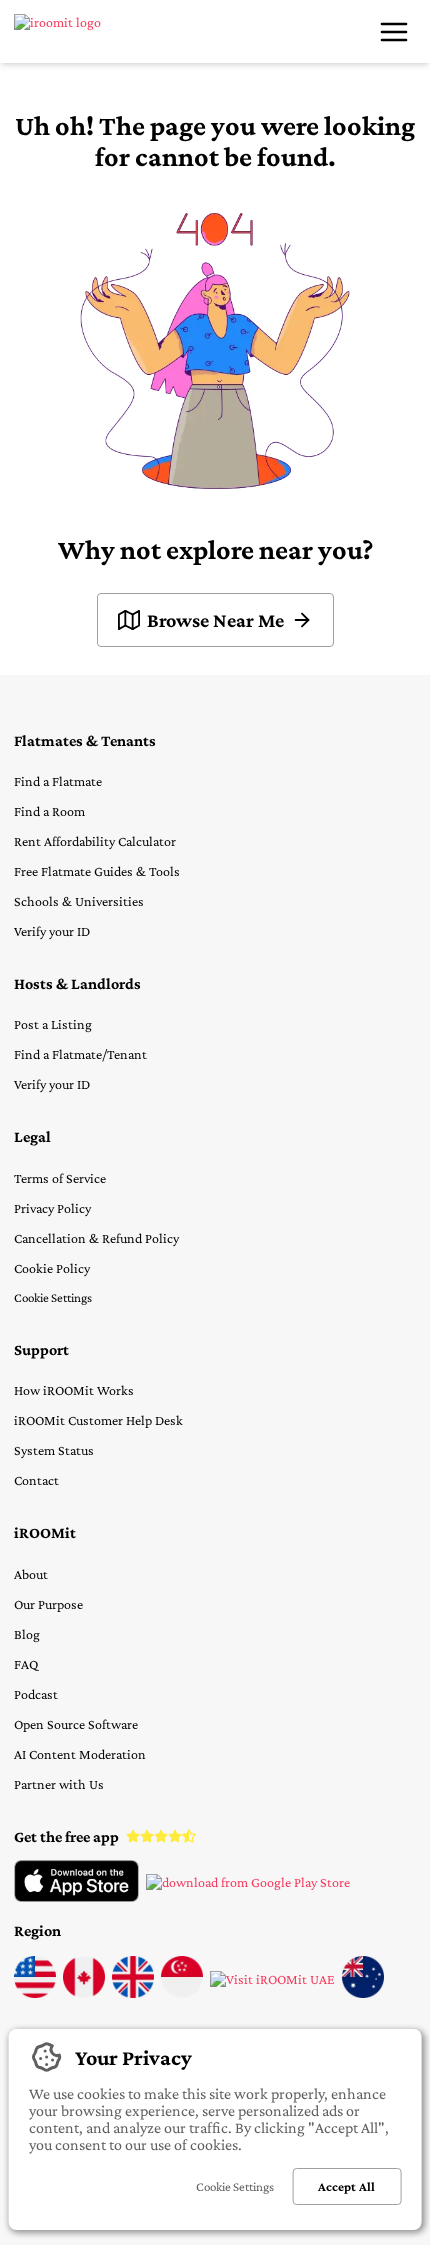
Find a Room (49, 811)
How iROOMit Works (74, 1390)
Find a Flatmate (58, 781)
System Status (54, 1450)
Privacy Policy (52, 1208)
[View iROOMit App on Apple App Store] (76, 1897)
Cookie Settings (53, 1297)
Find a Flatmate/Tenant (80, 1054)
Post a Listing (53, 1024)
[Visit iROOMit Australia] (363, 1993)
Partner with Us (59, 1784)
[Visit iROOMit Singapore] (182, 1993)
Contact (36, 1480)
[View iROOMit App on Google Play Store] (248, 1882)
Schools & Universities (79, 901)
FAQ (26, 1664)
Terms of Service (60, 1178)
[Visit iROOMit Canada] (84, 1993)
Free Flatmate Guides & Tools (97, 871)
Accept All (346, 2186)
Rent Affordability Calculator (95, 841)
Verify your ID (52, 931)
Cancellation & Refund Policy (96, 1238)
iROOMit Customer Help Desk (98, 1420)
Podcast (36, 1694)
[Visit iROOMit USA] (35, 1993)
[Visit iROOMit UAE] (272, 1979)
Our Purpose (48, 1604)
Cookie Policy (52, 1268)
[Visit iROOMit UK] (133, 1993)
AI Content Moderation (80, 1754)
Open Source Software (76, 1724)
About (31, 1574)
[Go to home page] (72, 32)
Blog (27, 1634)
